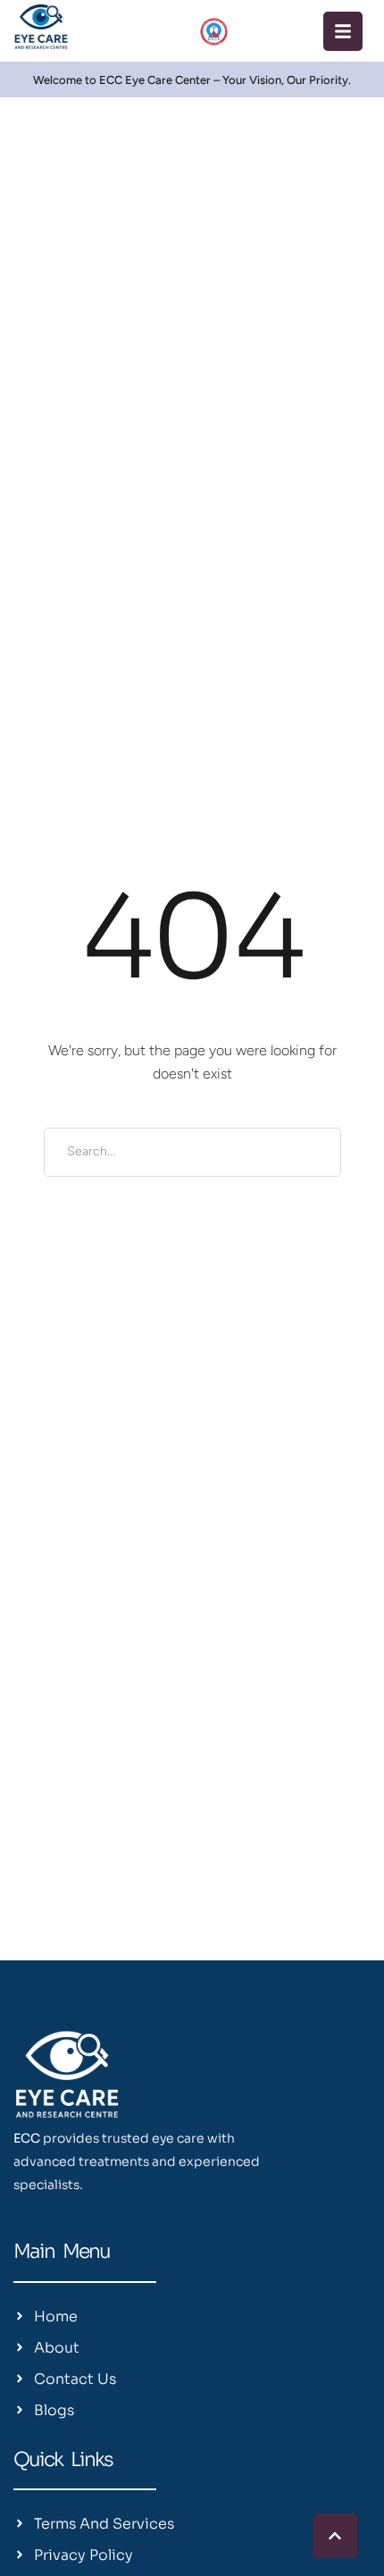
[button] (343, 31)
